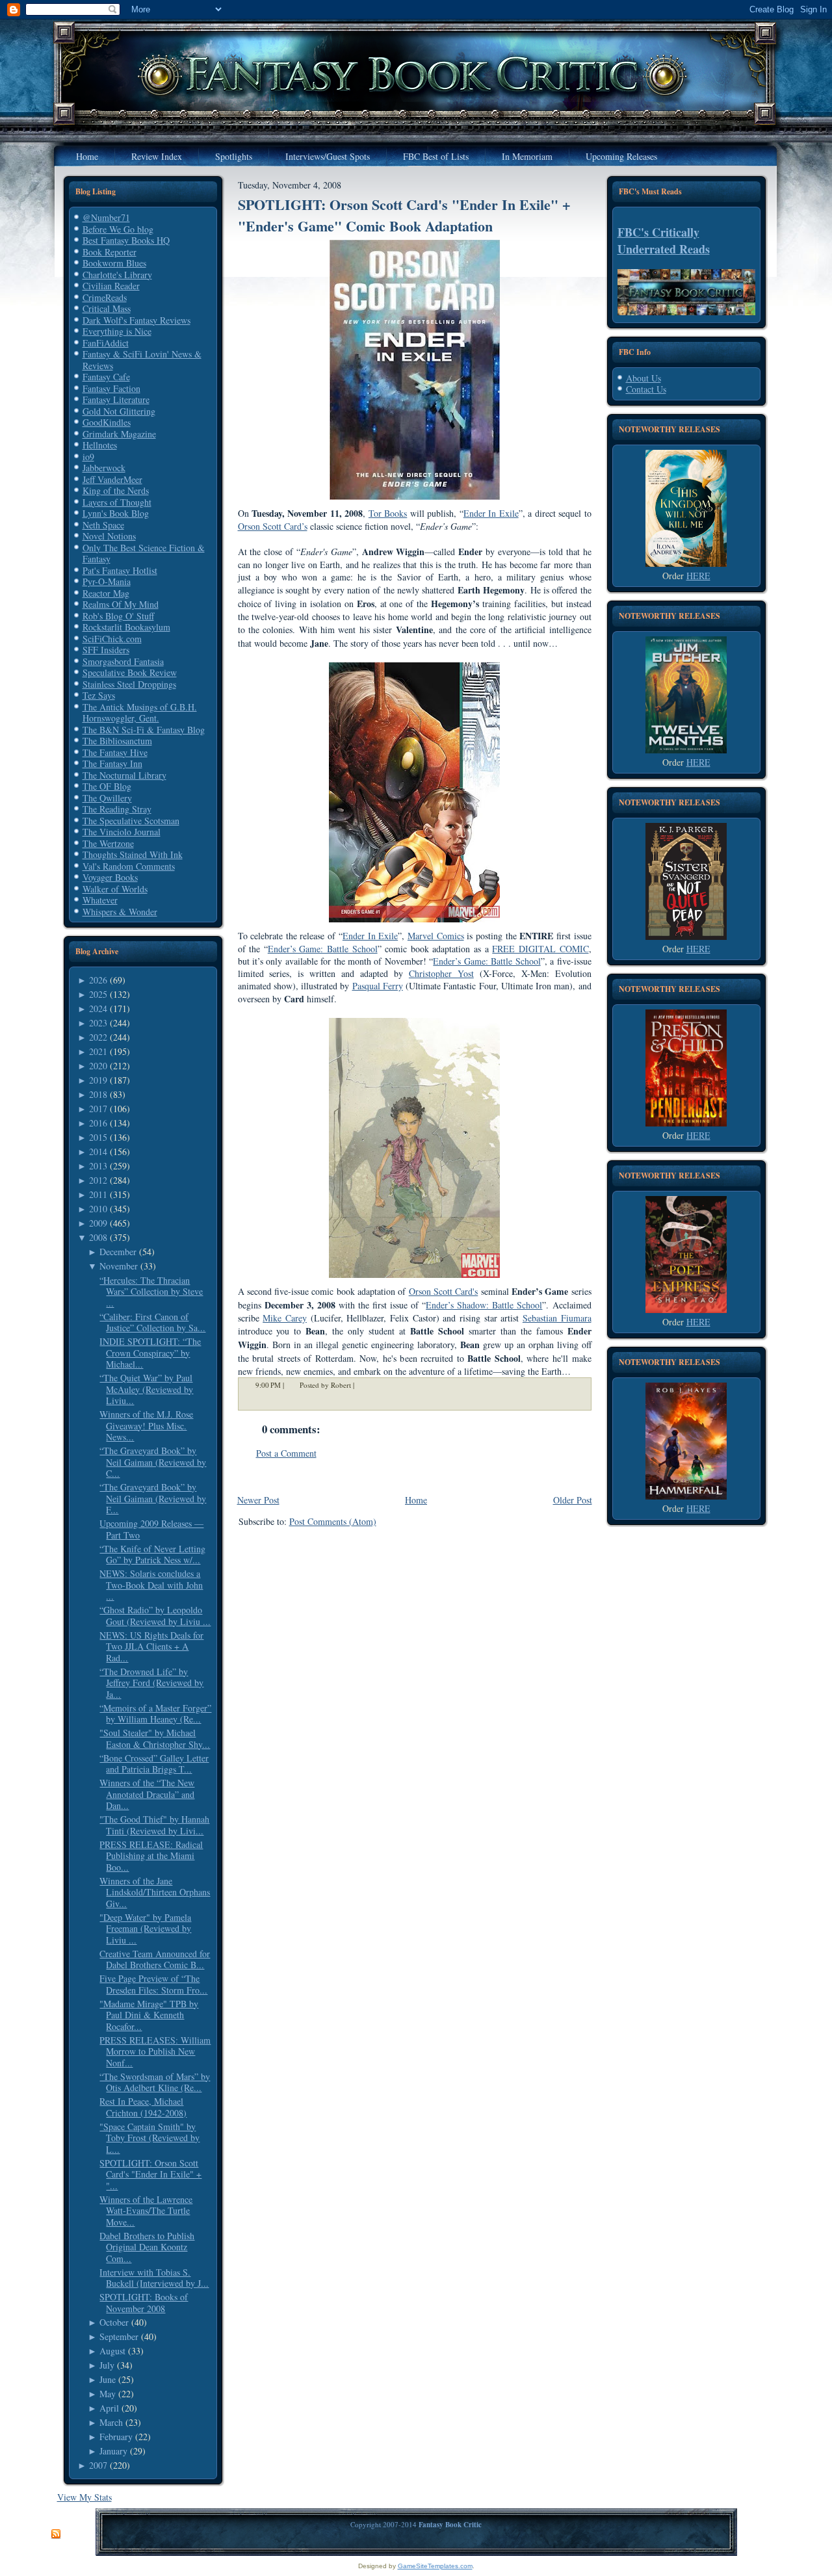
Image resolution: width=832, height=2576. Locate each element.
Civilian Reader (111, 286)
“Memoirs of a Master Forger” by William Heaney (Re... (155, 1714)
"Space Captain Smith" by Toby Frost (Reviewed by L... (149, 2138)
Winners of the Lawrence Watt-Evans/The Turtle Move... (146, 2211)
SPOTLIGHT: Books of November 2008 (144, 2303)
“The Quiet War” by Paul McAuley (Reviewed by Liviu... (146, 1389)
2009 (98, 1223)
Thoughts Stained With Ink (133, 854)
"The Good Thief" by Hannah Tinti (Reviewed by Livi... (154, 1825)
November (119, 1266)
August (112, 2351)
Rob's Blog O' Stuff (118, 616)
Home (416, 1500)
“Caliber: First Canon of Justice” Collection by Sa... (152, 1322)
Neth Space (103, 525)
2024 (98, 1008)
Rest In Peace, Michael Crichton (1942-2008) (143, 2107)
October (114, 2322)
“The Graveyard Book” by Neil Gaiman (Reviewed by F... (153, 1498)
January (113, 2451)
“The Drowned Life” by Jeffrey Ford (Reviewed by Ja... (151, 1683)
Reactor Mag (106, 593)
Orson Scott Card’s (273, 526)
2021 (98, 1051)
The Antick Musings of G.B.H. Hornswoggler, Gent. (140, 713)
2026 (98, 980)
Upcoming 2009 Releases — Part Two (151, 1529)
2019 (98, 1080)
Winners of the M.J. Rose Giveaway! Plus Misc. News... (146, 1425)
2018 (98, 1094)
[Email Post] (363, 1385)
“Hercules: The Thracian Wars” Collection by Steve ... (151, 1292)
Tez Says (99, 695)
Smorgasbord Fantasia (123, 661)
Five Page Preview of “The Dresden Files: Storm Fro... (153, 1984)
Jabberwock (104, 468)
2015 (98, 1137)
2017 (98, 1109)
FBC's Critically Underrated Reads (664, 241)
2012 (98, 1180)
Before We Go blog (118, 229)
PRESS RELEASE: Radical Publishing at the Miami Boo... (151, 1856)
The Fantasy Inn (112, 763)
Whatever (100, 900)
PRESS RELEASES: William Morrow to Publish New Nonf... (155, 2051)
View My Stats (84, 2497)
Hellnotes (100, 445)
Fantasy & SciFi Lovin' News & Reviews (142, 360)
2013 (98, 1166)
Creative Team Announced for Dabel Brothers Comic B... (155, 1959)
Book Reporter (110, 252)
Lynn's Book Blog (116, 513)
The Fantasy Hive (115, 752)
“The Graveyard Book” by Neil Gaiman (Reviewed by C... (153, 1462)
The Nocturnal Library (124, 775)
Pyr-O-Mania (107, 581)
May (108, 2394)
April (109, 2408)
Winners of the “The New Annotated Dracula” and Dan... (147, 1794)
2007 (98, 2465)
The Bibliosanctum (117, 741)
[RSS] (56, 2534)
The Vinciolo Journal (122, 832)
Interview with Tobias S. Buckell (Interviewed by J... (154, 2278)
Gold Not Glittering (119, 411)
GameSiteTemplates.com (435, 2566)
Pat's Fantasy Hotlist (120, 570)
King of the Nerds (116, 490)
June (108, 2379)
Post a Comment (286, 1453)
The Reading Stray (117, 809)
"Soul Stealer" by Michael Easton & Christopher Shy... (155, 1738)
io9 (88, 457)
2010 (98, 1209)
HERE (698, 576)
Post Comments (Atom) (333, 1521)
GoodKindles (107, 422)
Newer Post (258, 1500)
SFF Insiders (106, 650)
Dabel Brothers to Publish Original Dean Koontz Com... (147, 2247)
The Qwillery (107, 798)
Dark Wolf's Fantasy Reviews (136, 320)
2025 (98, 994)
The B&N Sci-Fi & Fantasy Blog (144, 730)
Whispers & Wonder (120, 912)
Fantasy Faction (111, 388)
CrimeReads (105, 297)
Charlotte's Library (117, 275)
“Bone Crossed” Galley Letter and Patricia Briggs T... (154, 1764)
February (116, 2437)
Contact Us (646, 389)
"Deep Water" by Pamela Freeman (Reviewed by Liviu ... (145, 1929)
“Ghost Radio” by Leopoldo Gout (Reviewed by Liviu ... (155, 1616)
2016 (98, 1123)
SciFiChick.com (112, 639)
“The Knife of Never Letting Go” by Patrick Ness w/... (152, 1555)
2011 (98, 1194)
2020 (98, 1066)
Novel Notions (109, 536)
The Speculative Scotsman (131, 821)
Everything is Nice (117, 331)
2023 (98, 1023)
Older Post (573, 1500)
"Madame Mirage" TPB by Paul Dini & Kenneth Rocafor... (149, 2015)
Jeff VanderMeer (112, 479)
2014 (98, 1151)
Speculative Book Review (130, 672)
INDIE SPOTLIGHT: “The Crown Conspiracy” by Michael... (150, 1353)
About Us (643, 378)
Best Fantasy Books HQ (126, 240)
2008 (98, 1237)
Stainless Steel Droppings (129, 684)
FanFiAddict (106, 343)
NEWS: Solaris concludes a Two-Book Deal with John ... (151, 1585)
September (119, 2336)
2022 (98, 1037)
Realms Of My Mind (121, 604)
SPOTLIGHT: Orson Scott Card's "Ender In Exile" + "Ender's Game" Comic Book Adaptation (404, 215)
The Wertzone (108, 843)
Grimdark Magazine (119, 434)
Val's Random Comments (129, 866)
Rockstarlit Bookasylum (126, 627)
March (111, 2422)
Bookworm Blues (114, 263)
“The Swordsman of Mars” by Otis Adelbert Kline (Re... (155, 2082)
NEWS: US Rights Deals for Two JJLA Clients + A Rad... (151, 1646)
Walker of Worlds (115, 889)
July (107, 2365)
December (118, 1252)
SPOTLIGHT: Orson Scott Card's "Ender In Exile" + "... (150, 2174)
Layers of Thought (117, 502)
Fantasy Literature (116, 399)
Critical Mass (107, 308)
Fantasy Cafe (106, 377)
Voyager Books (110, 877)
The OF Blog (107, 786)
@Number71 (106, 217)
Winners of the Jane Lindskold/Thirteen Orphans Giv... (155, 1892)
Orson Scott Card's (444, 1291)
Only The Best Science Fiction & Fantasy (144, 553)
